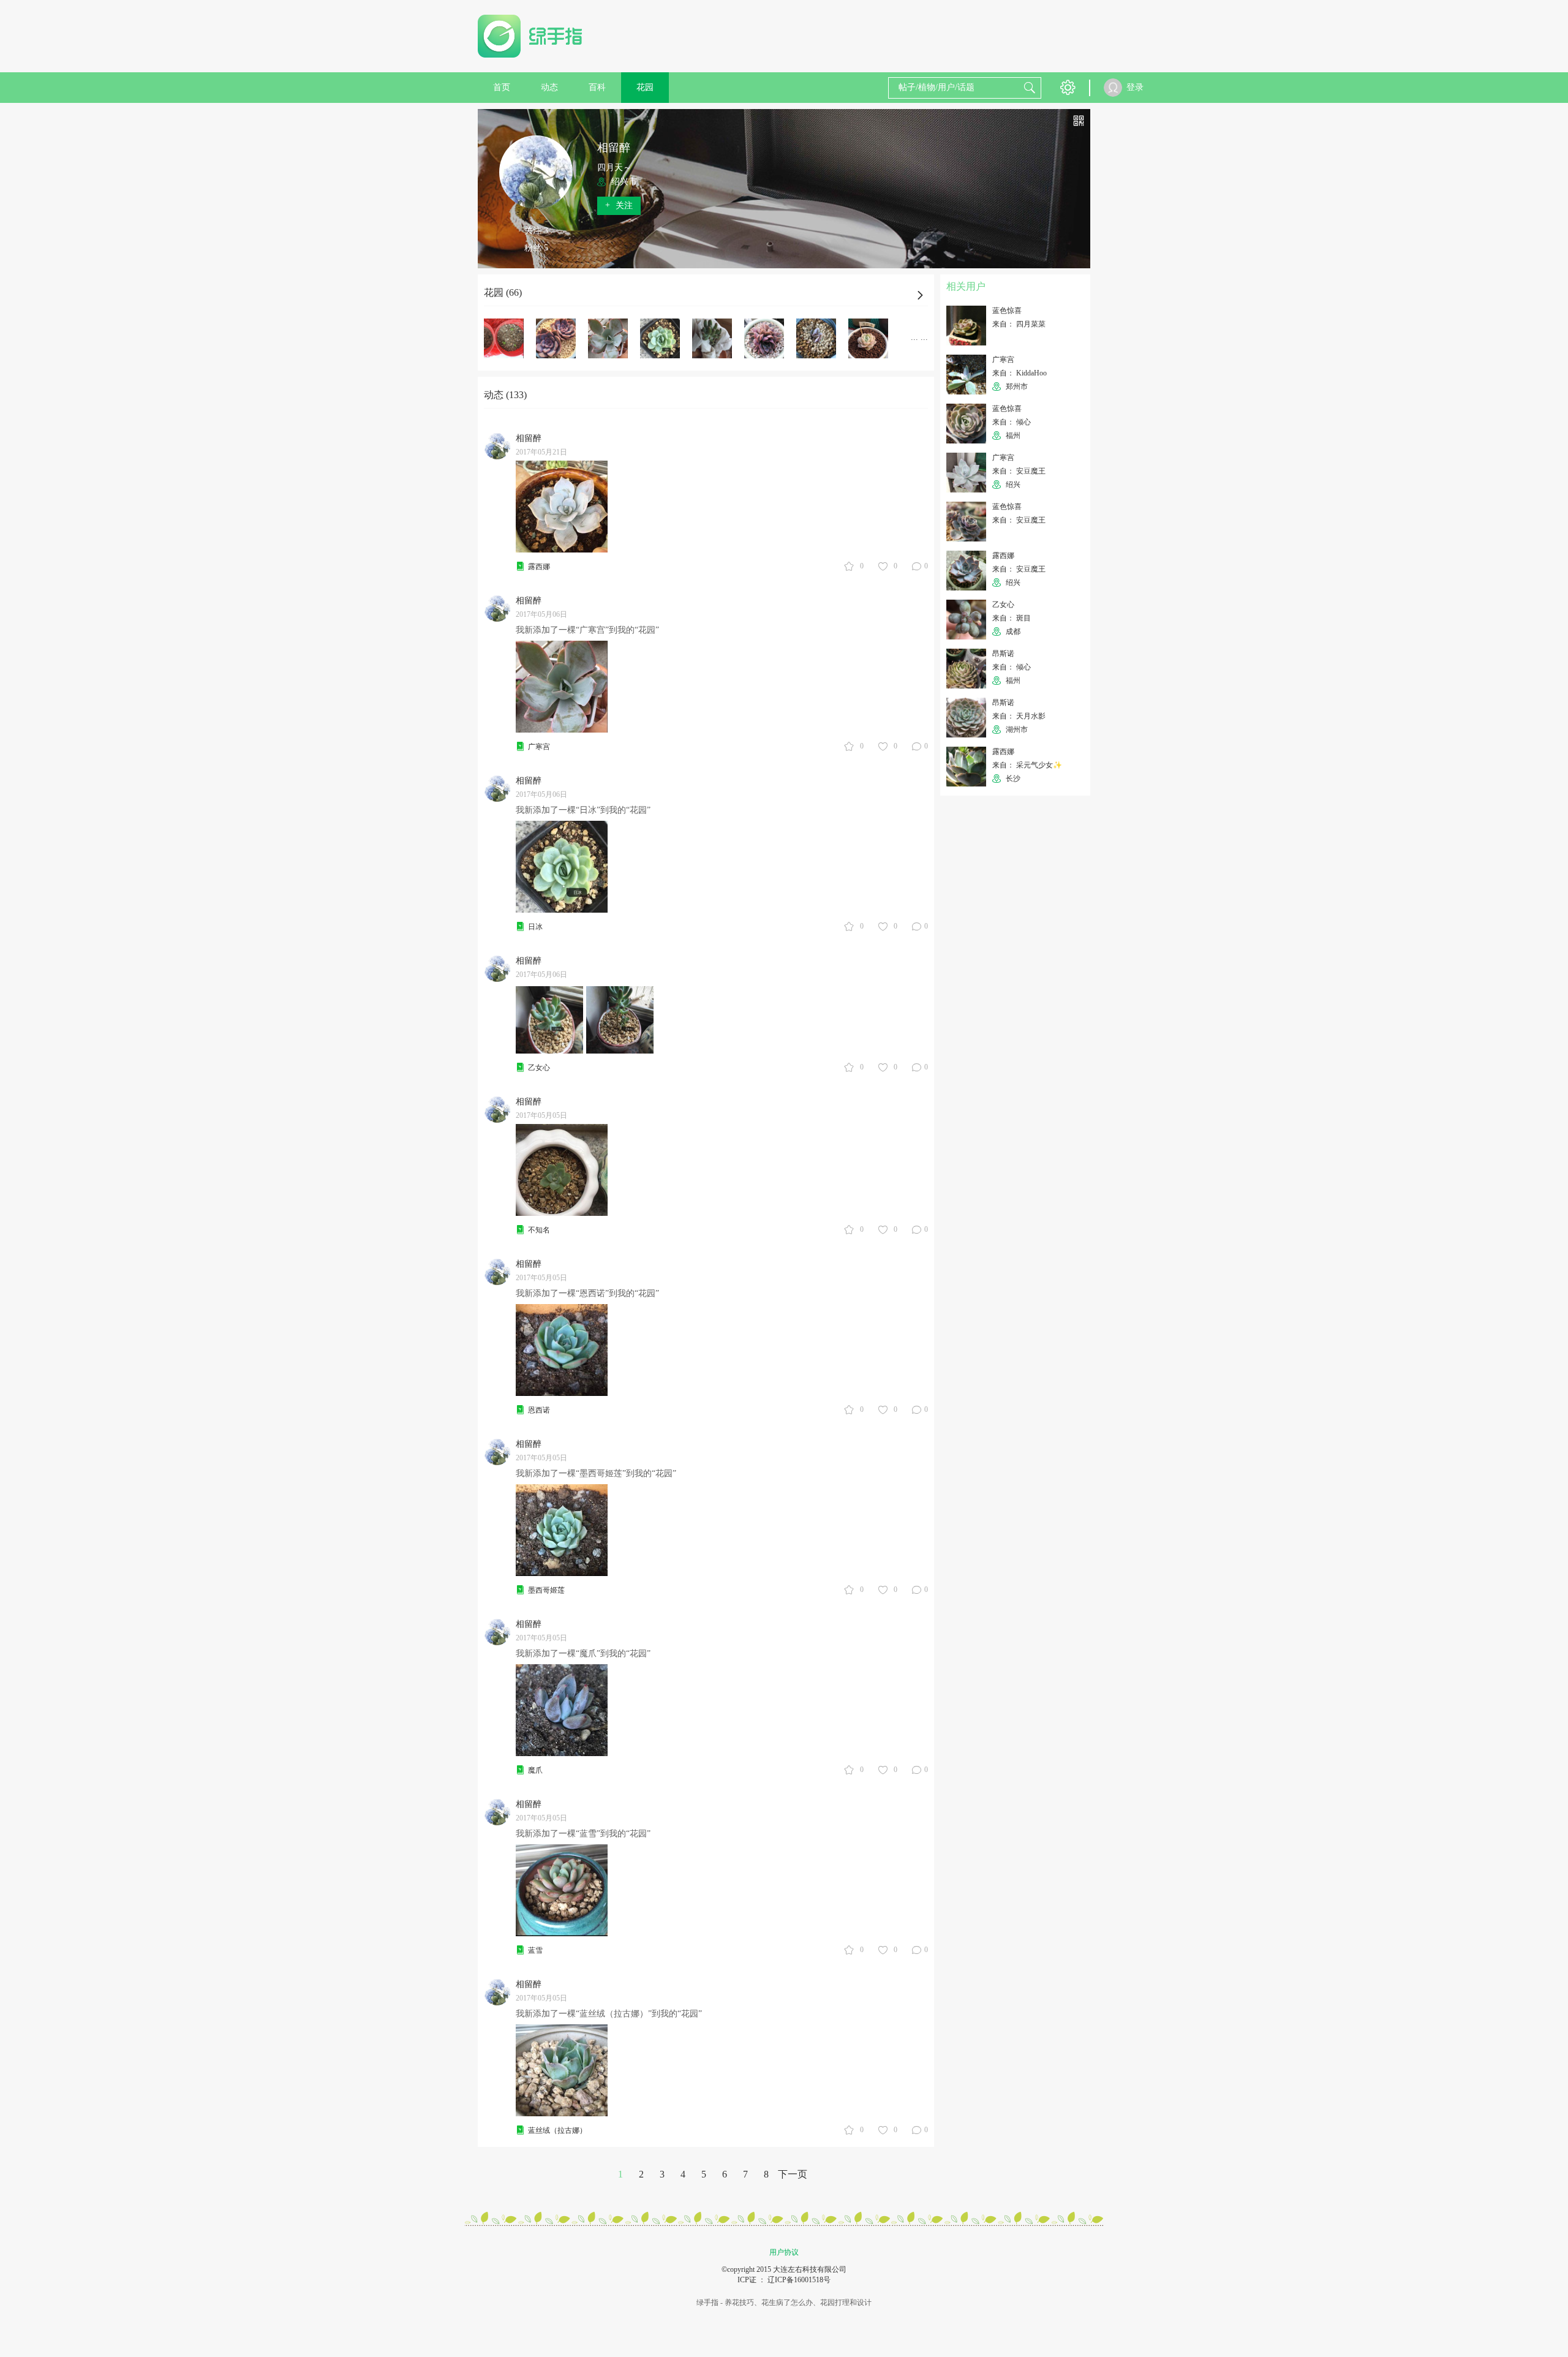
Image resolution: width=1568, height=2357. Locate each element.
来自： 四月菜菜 (1019, 324)
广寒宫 (539, 747)
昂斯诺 (1003, 654)
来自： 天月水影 (1019, 716)
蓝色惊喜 (1007, 311)
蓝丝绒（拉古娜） (557, 2130)
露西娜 (539, 567)
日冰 (535, 927)
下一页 (793, 2174)
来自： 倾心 (1012, 422)
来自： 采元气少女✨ (1027, 765)
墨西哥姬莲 (546, 1590)
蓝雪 (535, 1950)
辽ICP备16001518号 (799, 2280)
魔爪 (535, 1770)
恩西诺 (539, 1410)
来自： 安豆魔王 (1019, 471)
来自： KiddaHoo (1020, 373)
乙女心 (539, 1068)
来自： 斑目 (1012, 618)
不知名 (539, 1230)
